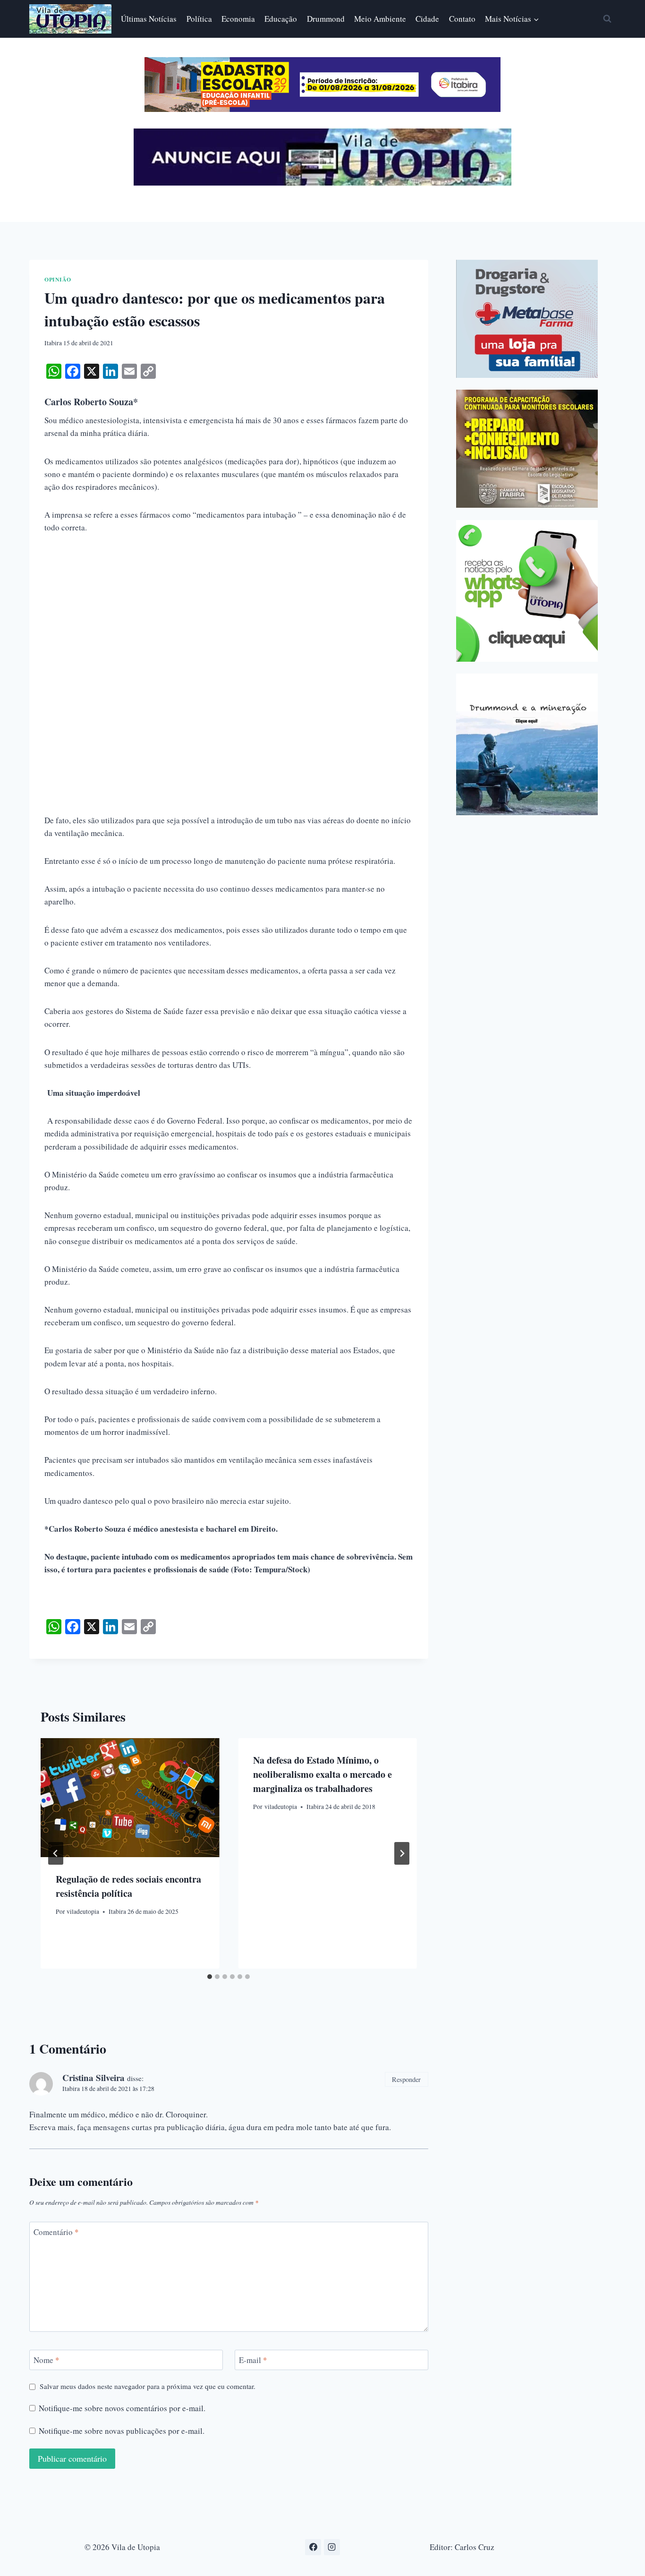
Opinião (58, 279)
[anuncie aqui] (322, 183)
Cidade (427, 19)
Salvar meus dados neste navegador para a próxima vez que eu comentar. (148, 2386)
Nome (47, 2360)
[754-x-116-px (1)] (322, 109)
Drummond (326, 19)
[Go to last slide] (56, 1853)
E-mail (253, 2360)
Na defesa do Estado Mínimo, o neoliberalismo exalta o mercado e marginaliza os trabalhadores (322, 1774)
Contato (462, 19)
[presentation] (130, 1798)
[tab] (210, 1977)
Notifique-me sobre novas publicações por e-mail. (122, 2431)
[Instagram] (332, 2547)
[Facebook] (313, 2547)
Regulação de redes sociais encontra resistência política (128, 1886)
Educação (281, 19)
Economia (238, 19)
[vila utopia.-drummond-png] (527, 744)
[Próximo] (402, 1853)
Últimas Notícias (149, 19)
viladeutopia (83, 1912)
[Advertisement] (229, 615)
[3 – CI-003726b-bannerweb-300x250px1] (527, 449)
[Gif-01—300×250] (527, 319)
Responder (406, 2079)
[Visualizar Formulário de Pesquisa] (607, 19)
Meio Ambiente (380, 19)
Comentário (56, 2232)
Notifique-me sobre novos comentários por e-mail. (122, 2408)
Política (199, 19)
